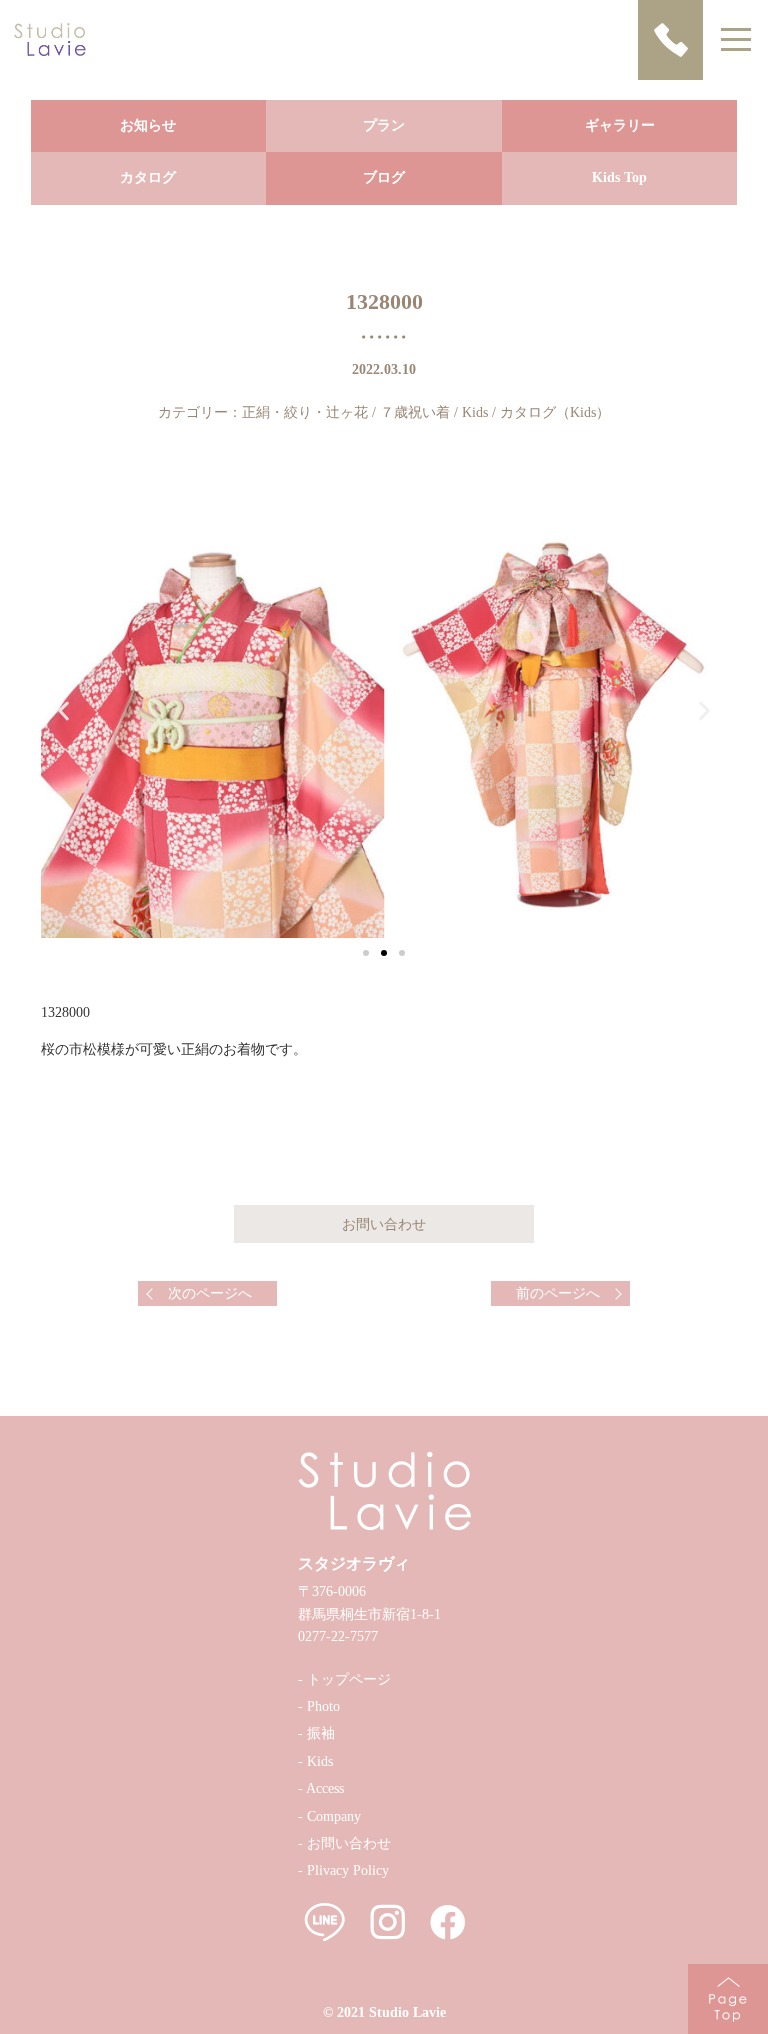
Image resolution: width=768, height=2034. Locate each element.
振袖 (321, 1733)
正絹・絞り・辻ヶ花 (305, 412)
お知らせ (148, 125)
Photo (323, 1706)
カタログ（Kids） (555, 412)
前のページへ (558, 1293)
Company (334, 1816)
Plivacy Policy (348, 1870)
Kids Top (619, 177)
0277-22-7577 (338, 1636)
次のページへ (210, 1293)
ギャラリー (620, 125)
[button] (366, 953)
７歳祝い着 (415, 412)
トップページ (349, 1679)
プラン (384, 125)
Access (325, 1788)
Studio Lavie (407, 2012)
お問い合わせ (349, 1843)
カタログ (148, 177)
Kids (475, 412)
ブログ (384, 177)
